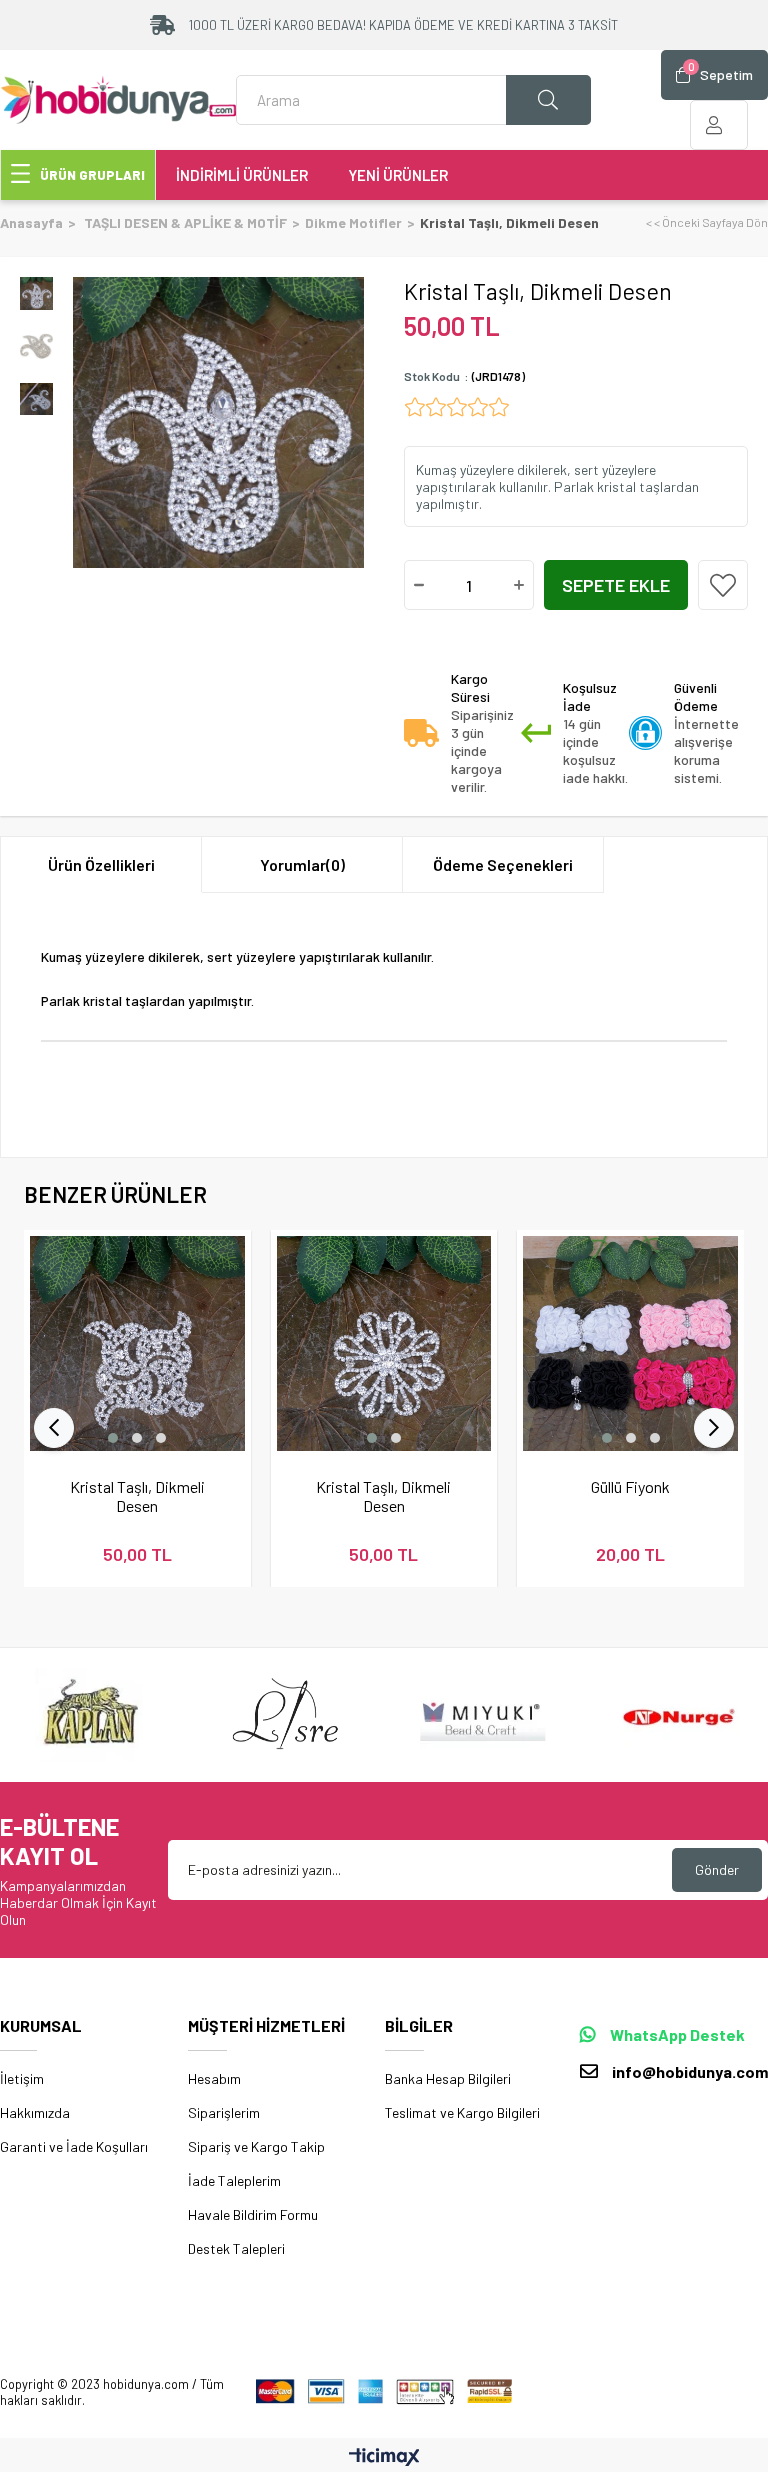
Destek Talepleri (236, 2248)
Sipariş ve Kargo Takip (256, 2146)
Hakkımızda (35, 2112)
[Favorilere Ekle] (723, 585)
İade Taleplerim (234, 2180)
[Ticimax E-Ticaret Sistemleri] (384, 2458)
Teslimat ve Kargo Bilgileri (462, 2112)
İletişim (22, 2078)
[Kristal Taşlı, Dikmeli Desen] (137, 1343)
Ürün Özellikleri (101, 864)
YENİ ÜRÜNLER (398, 175)
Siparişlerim (224, 2112)
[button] (113, 1438)
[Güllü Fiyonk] (630, 1343)
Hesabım (214, 2078)
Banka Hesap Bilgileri (448, 2078)
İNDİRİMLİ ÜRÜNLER (242, 175)
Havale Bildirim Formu (253, 2214)
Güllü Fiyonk (630, 1486)
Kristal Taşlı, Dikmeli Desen (137, 1496)
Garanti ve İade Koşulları (74, 2146)
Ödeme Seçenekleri (503, 864)
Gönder (717, 1869)
